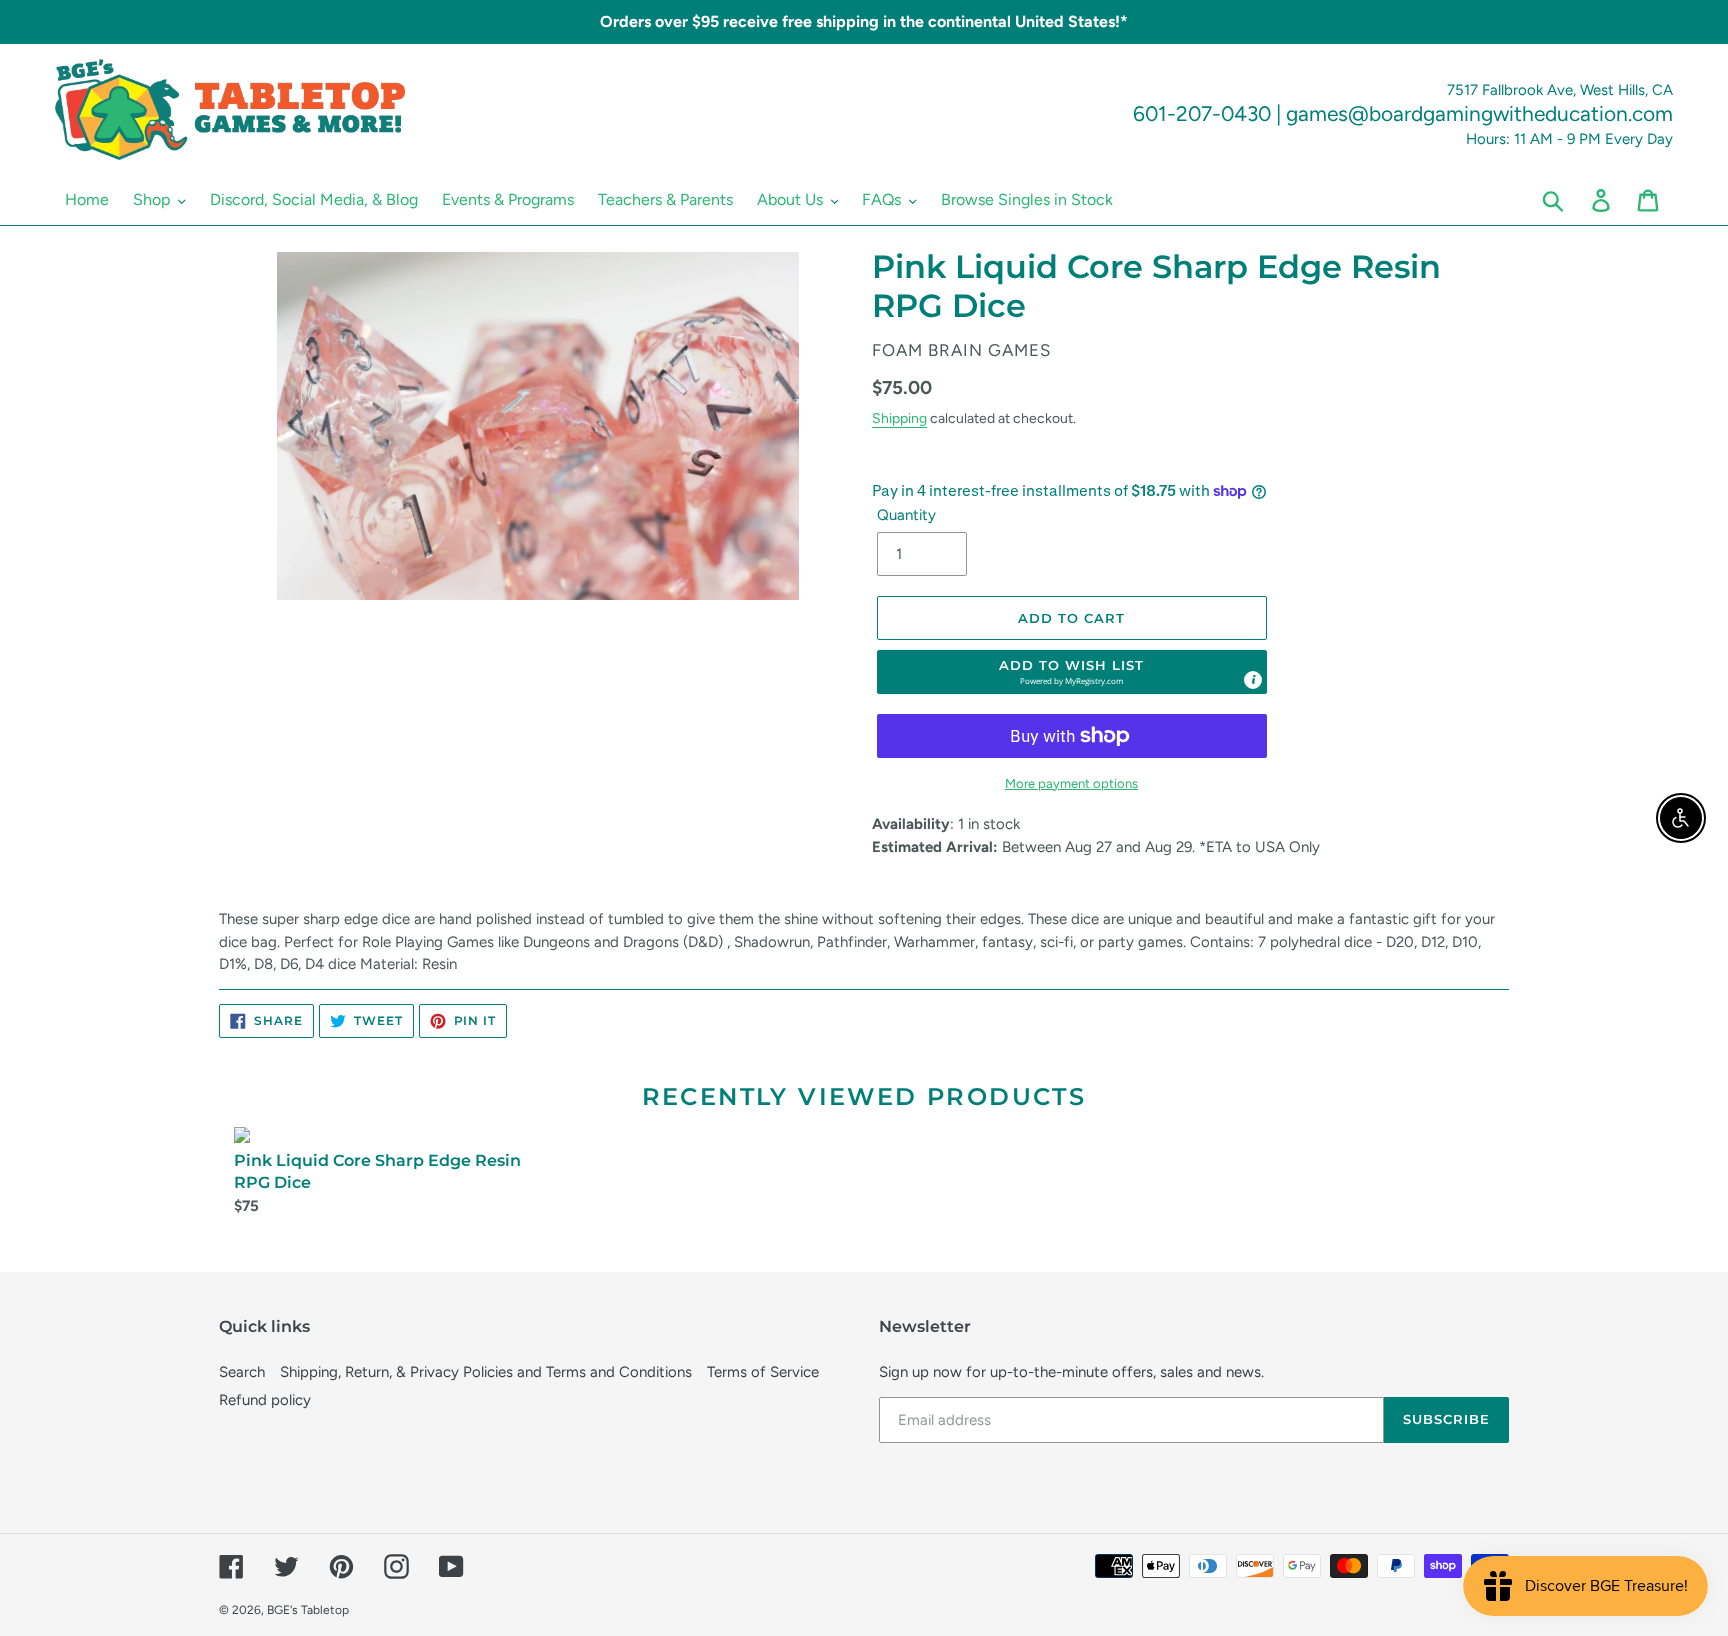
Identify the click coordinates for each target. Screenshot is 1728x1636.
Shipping (899, 418)
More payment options (1071, 783)
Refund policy (265, 1400)
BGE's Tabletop (308, 1610)
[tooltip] (1253, 680)
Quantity (906, 515)
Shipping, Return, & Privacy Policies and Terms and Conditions (486, 1372)
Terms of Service (763, 1372)
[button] (1072, 672)
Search (242, 1372)
